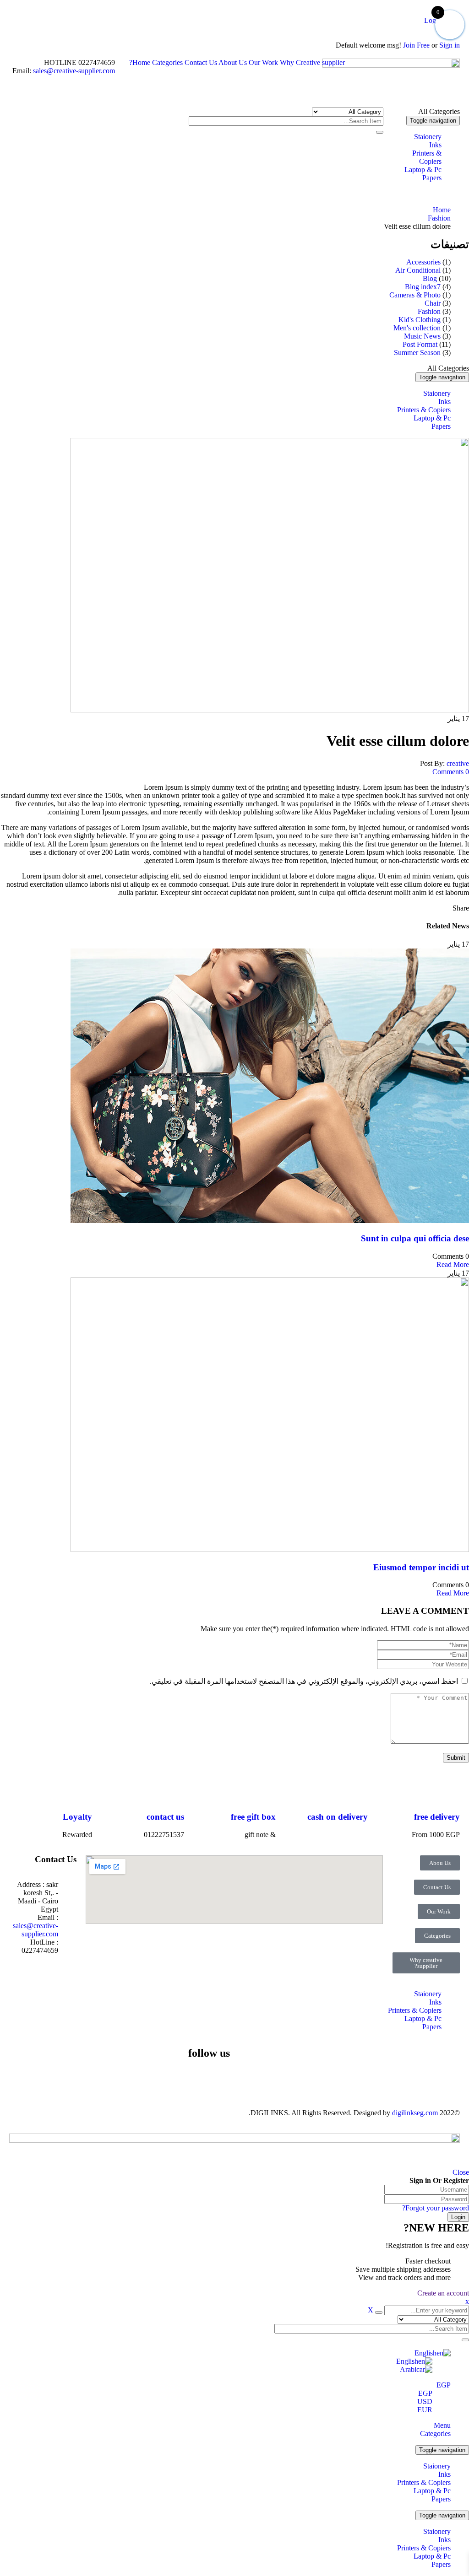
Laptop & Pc (432, 2491)
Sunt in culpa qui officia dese (415, 1238)
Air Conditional (418, 270)
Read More (453, 1264)
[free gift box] (264, 1790)
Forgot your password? (436, 2208)
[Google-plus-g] (120, 2079)
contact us (165, 1817)
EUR (425, 2410)
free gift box (253, 1817)
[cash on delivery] (356, 1790)
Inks (444, 2474)
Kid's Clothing (420, 320)
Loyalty (77, 1817)
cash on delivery (338, 1817)
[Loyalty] (81, 1790)
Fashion (439, 218)
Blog (430, 278)
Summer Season (417, 353)
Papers (441, 2499)
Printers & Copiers (424, 2482)
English (425, 2353)
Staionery (437, 2466)
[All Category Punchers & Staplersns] (348, 111)
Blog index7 (423, 287)
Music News (422, 336)
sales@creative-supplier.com (73, 71)
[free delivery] (448, 1790)
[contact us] (173, 1790)
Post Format (420, 344)
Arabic (410, 2369)
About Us (233, 62)
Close (461, 2172)
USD (425, 2401)
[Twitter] (194, 2079)
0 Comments (451, 772)
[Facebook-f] (218, 2079)
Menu (442, 2425)
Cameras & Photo (415, 295)
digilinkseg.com (415, 2113)
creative (458, 763)
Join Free (415, 45)
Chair (433, 303)
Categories (167, 62)
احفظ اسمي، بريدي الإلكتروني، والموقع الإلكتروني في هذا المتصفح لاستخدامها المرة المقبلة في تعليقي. (304, 1681)
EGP (444, 2385)
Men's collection (417, 328)
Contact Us (201, 62)
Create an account (443, 2293)
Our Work (263, 62)
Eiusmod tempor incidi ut (421, 1567)
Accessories (423, 262)
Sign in (450, 45)
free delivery (437, 1817)
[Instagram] (144, 2079)
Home (141, 62)
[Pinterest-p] (169, 2079)
